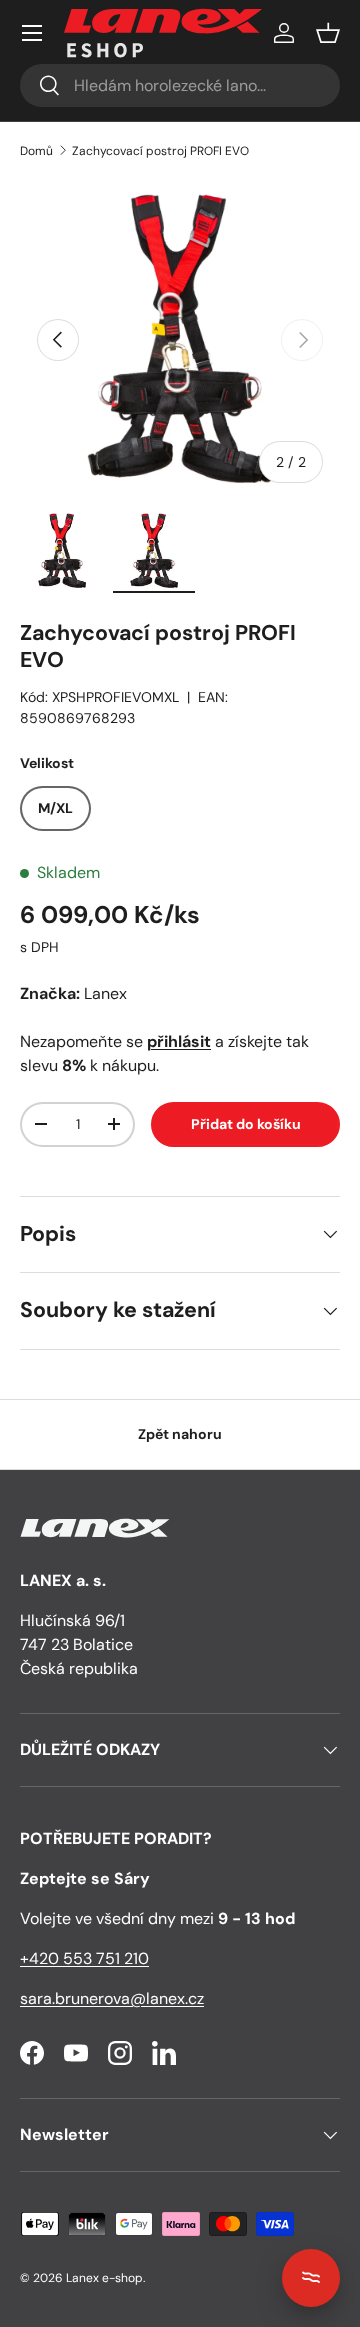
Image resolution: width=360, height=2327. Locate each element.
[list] (180, 340)
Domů (36, 151)
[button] (328, 33)
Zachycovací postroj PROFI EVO (160, 151)
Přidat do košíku (246, 1124)
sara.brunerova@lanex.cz (112, 1998)
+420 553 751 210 (84, 1958)
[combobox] (180, 85)
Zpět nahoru (180, 1434)
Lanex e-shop (104, 2278)
